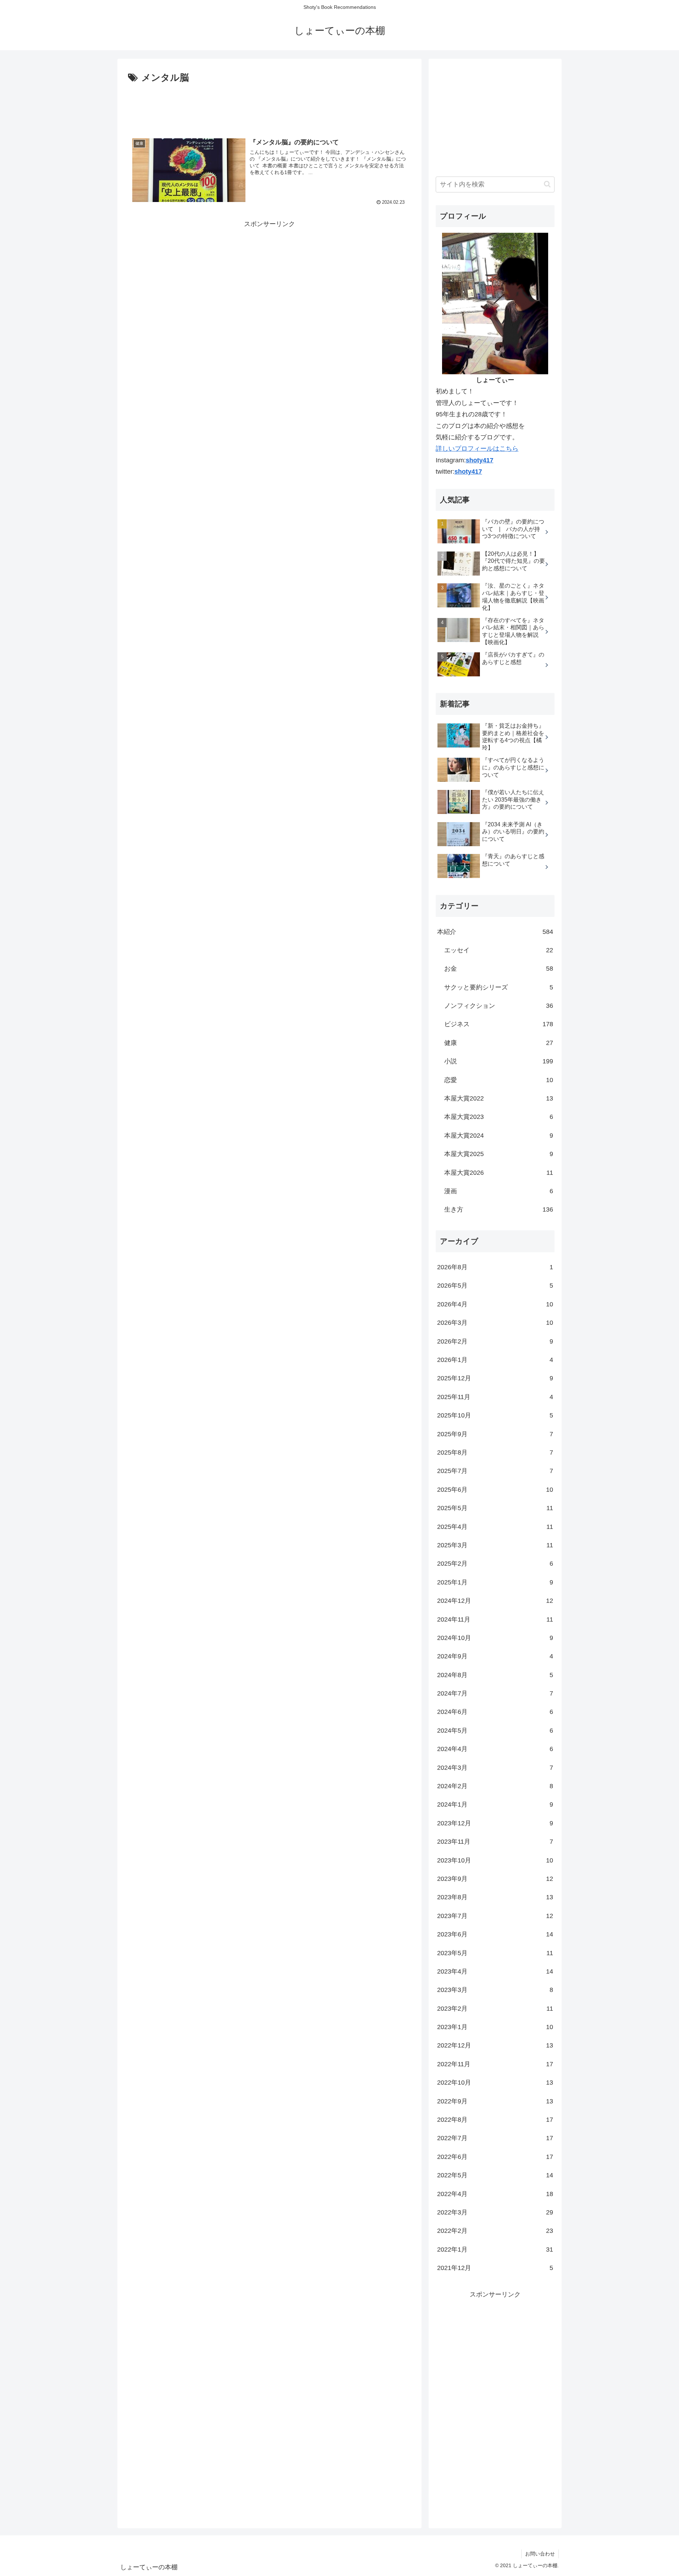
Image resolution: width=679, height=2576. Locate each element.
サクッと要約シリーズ (499, 987)
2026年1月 (495, 1360)
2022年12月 (495, 2045)
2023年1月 (495, 2027)
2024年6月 (495, 1712)
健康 (499, 1043)
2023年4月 (495, 1971)
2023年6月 (495, 1934)
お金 (499, 969)
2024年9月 (495, 1656)
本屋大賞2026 (499, 1173)
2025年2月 (495, 1564)
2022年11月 (495, 2064)
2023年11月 (495, 1842)
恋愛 (499, 1080)
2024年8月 (495, 1675)
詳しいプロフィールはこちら (477, 449)
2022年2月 (495, 2231)
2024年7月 (495, 1693)
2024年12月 (495, 1601)
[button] (547, 184)
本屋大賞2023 (499, 1117)
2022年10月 (495, 2083)
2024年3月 (495, 1768)
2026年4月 (495, 1304)
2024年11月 (495, 1619)
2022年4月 (495, 2194)
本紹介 (495, 932)
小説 (499, 1061)
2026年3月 (495, 1323)
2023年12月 (495, 1823)
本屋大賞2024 (499, 1136)
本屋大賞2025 (499, 1154)
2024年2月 (495, 1786)
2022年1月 (495, 2249)
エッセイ (499, 950)
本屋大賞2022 (499, 1098)
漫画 (499, 1191)
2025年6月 (495, 1490)
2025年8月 (495, 1452)
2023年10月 (495, 1860)
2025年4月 (495, 1527)
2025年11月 (495, 1397)
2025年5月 (495, 1508)
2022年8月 (495, 2120)
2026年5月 (495, 1286)
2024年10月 (495, 1638)
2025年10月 (495, 1415)
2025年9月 (495, 1434)
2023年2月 (495, 2009)
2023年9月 (495, 1879)
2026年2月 (495, 1341)
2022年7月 (495, 2138)
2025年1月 (495, 1582)
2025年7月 (495, 1471)
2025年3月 (495, 1545)
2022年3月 (495, 2212)
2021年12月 (495, 2268)
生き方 (499, 1209)
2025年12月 (495, 1378)
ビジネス (499, 1024)
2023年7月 (495, 1916)
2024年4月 (495, 1749)
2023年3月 (495, 1990)
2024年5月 (495, 1731)
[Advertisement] (269, 105)
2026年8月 (495, 1267)
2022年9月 (495, 2101)
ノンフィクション (499, 1006)
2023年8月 (495, 1897)
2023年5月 (495, 1953)
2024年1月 (495, 1804)
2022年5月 (495, 2175)
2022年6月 (495, 2157)
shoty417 (480, 460)
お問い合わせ (540, 2554)
